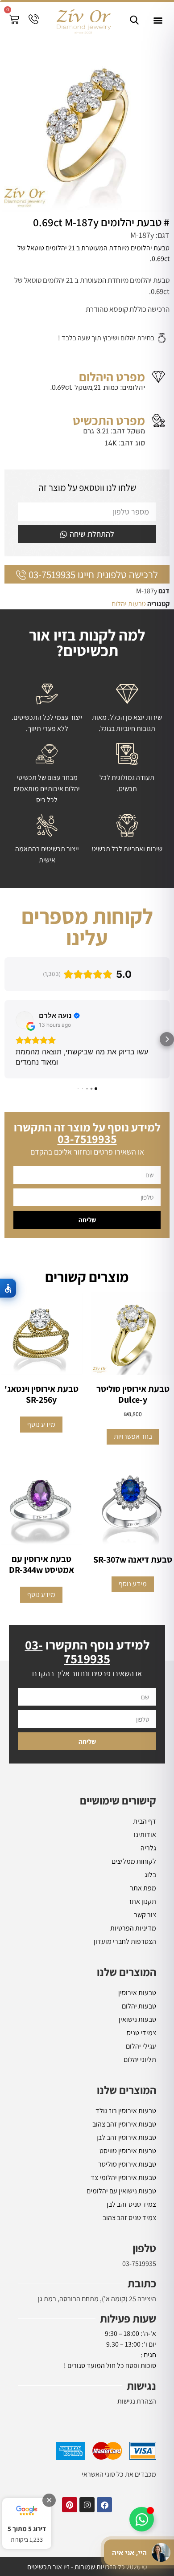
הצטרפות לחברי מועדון (125, 1941)
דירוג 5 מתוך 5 (27, 2529)
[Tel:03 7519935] (34, 19)
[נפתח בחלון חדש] (104, 2505)
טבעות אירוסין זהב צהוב (124, 2124)
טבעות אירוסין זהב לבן (126, 2137)
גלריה (148, 1848)
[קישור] (134, 20)
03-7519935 (139, 2264)
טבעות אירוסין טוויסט (128, 2151)
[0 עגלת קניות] (14, 19)
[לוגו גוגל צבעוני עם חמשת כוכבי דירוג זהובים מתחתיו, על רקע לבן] (27, 2511)
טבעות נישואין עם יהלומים (121, 2191)
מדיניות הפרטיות (133, 1928)
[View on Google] (25, 1020)
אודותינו (145, 1835)
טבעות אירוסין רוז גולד (126, 2111)
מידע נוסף (41, 1424)
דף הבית (145, 1821)
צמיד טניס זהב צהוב (129, 2218)
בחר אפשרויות (133, 1436)
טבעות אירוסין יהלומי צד (123, 2178)
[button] (158, 20)
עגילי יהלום (141, 2046)
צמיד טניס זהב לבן (131, 2204)
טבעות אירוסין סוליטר (127, 2164)
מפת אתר (143, 1888)
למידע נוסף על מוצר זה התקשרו (87, 1133)
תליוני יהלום (140, 2060)
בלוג (150, 1875)
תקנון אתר (142, 1901)
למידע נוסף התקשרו (87, 1651)
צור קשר (145, 1915)
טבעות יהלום (129, 604)
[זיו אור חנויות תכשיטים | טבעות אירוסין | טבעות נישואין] (83, 20)
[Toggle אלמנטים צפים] (142, 2519)
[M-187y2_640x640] (87, 125)
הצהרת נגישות (137, 2401)
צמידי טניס (141, 2033)
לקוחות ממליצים (134, 1861)
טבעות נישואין (137, 2019)
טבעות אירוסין (137, 1993)
